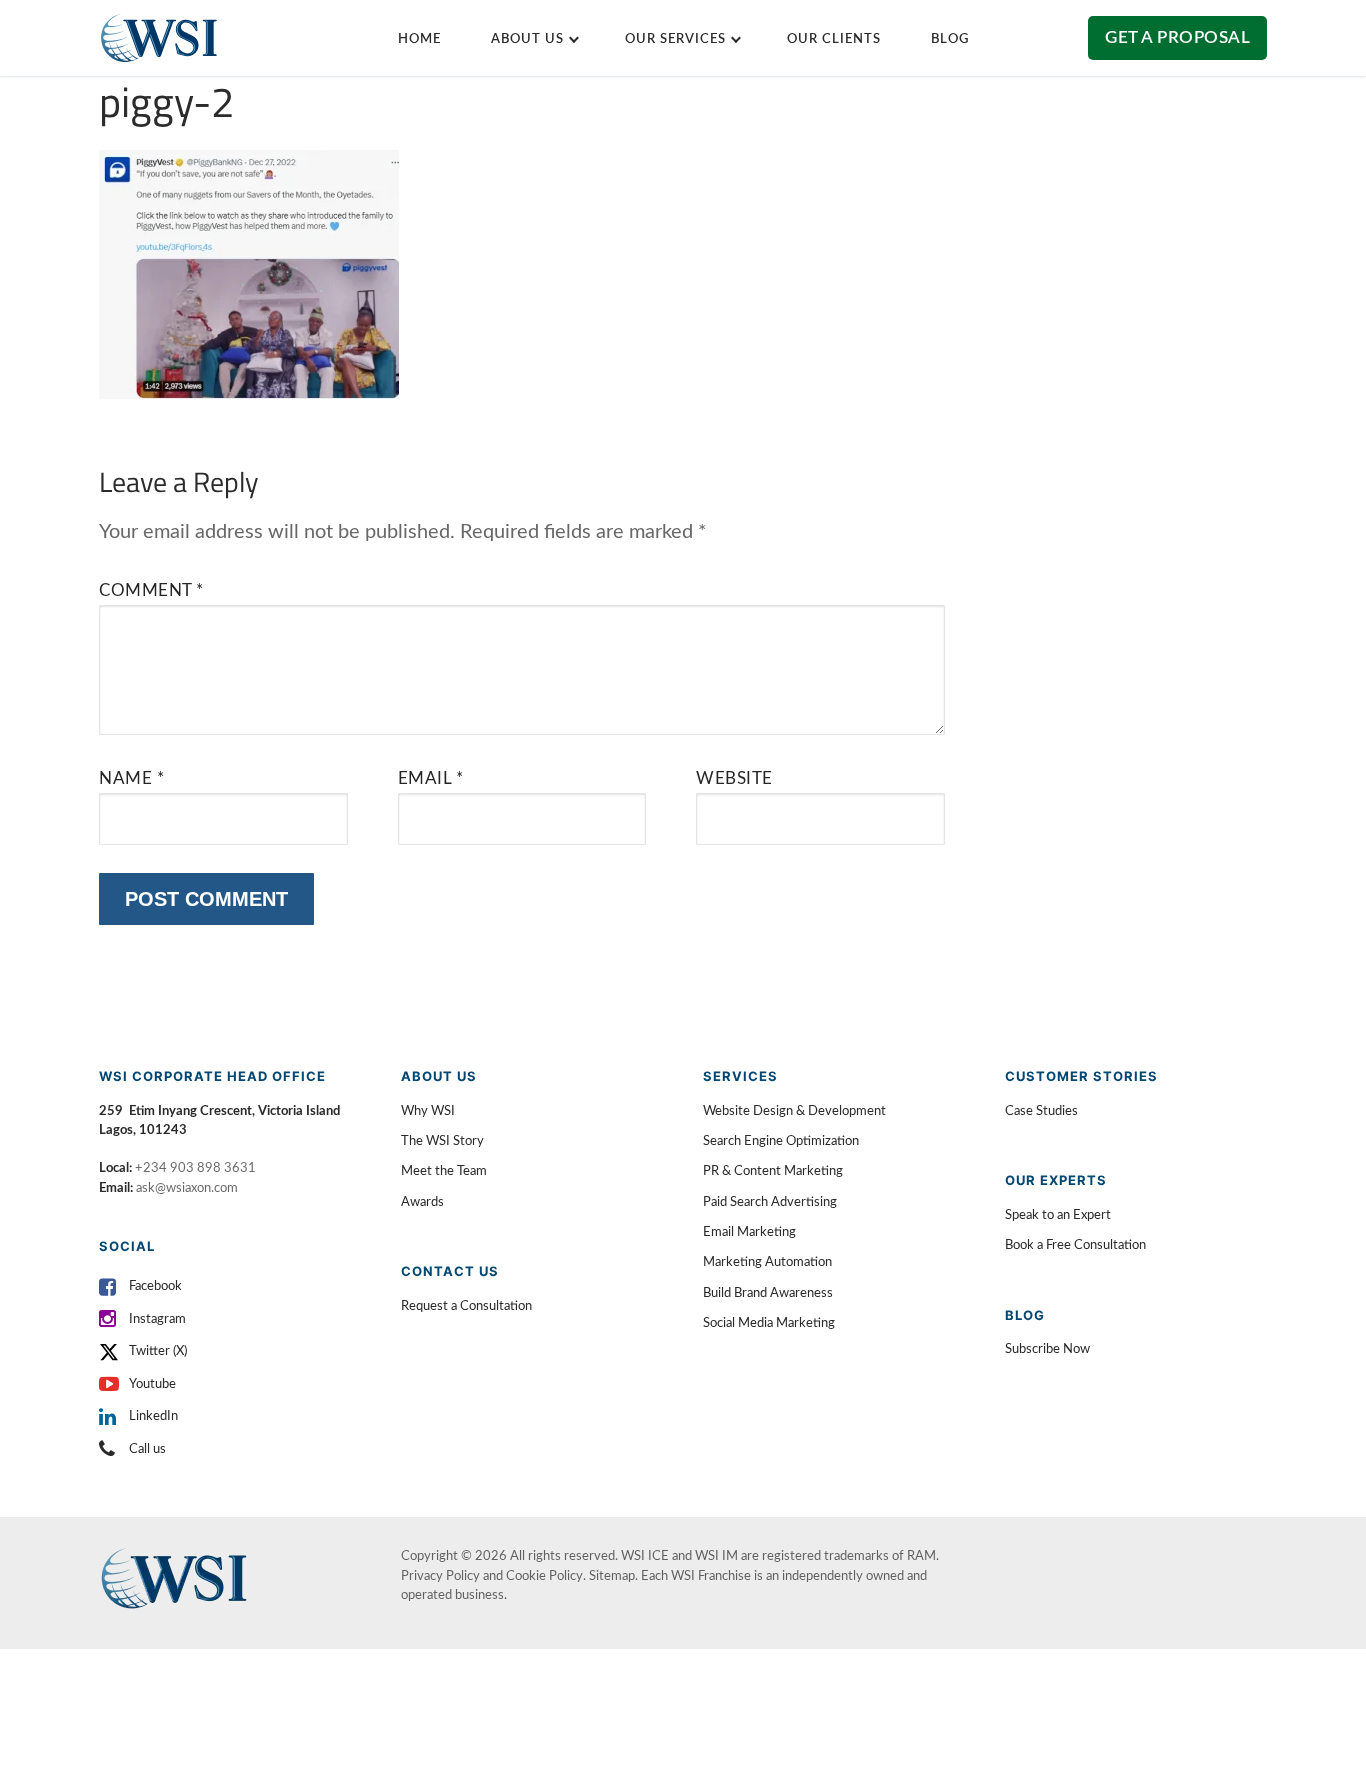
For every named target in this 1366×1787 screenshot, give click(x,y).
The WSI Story (442, 1141)
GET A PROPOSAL (1177, 37)
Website (734, 778)
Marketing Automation (767, 1262)
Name (131, 778)
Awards (422, 1202)
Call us (147, 1449)
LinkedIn (153, 1416)
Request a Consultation (466, 1306)
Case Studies (1041, 1111)
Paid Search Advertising (770, 1202)
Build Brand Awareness (768, 1293)
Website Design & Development (794, 1111)
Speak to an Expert (1058, 1215)
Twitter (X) (158, 1351)
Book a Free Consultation (1075, 1245)
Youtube (152, 1384)
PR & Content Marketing (773, 1171)
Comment (151, 590)
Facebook (155, 1286)
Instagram (157, 1319)
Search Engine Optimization (781, 1141)
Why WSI (428, 1111)
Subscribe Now (1047, 1349)
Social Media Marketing (769, 1323)
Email (431, 778)
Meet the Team (444, 1171)
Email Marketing (749, 1232)
